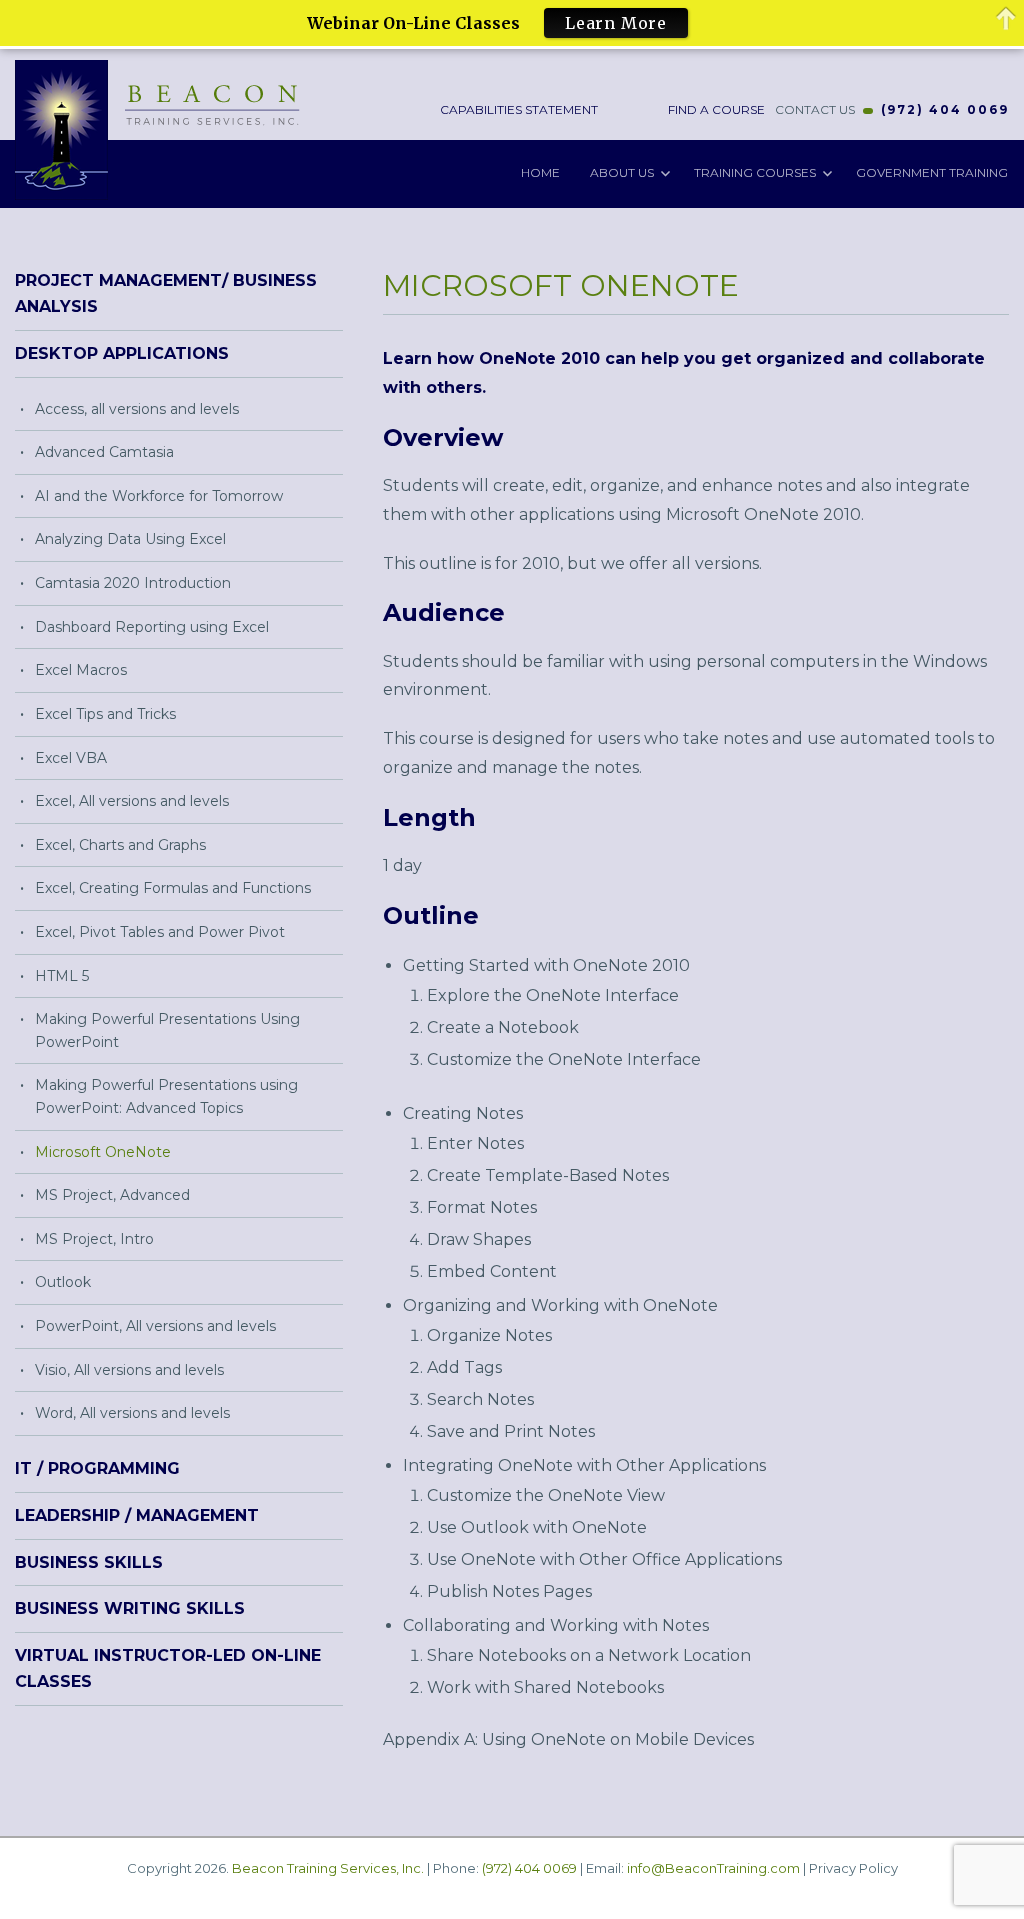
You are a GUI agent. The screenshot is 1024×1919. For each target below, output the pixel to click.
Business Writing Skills (130, 1608)
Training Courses (755, 172)
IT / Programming (97, 1468)
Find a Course (715, 109)
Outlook (63, 1282)
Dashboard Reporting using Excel (152, 627)
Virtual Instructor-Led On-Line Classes (168, 1668)
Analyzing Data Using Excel (130, 539)
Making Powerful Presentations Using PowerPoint (167, 1030)
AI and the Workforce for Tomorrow (159, 496)
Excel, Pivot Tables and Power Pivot (160, 932)
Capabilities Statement (517, 109)
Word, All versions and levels (132, 1413)
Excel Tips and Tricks (105, 714)
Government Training (932, 172)
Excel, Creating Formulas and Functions (173, 888)
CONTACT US (815, 109)
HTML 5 (62, 976)
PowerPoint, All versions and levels (155, 1326)
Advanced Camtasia (104, 452)
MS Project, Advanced (112, 1195)
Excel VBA (71, 758)
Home (540, 172)
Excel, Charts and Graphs (120, 845)
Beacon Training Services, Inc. (328, 1868)
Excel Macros (81, 670)
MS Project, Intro (94, 1239)
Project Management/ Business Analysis (166, 293)
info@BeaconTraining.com (713, 1868)
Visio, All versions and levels (129, 1370)
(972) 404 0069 (945, 109)
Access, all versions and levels (137, 409)
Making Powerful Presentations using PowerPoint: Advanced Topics (166, 1096)
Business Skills (89, 1562)
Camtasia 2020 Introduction (133, 583)
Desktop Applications (122, 353)
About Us (622, 172)
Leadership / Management (137, 1515)
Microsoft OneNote (103, 1152)
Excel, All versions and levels (132, 801)
